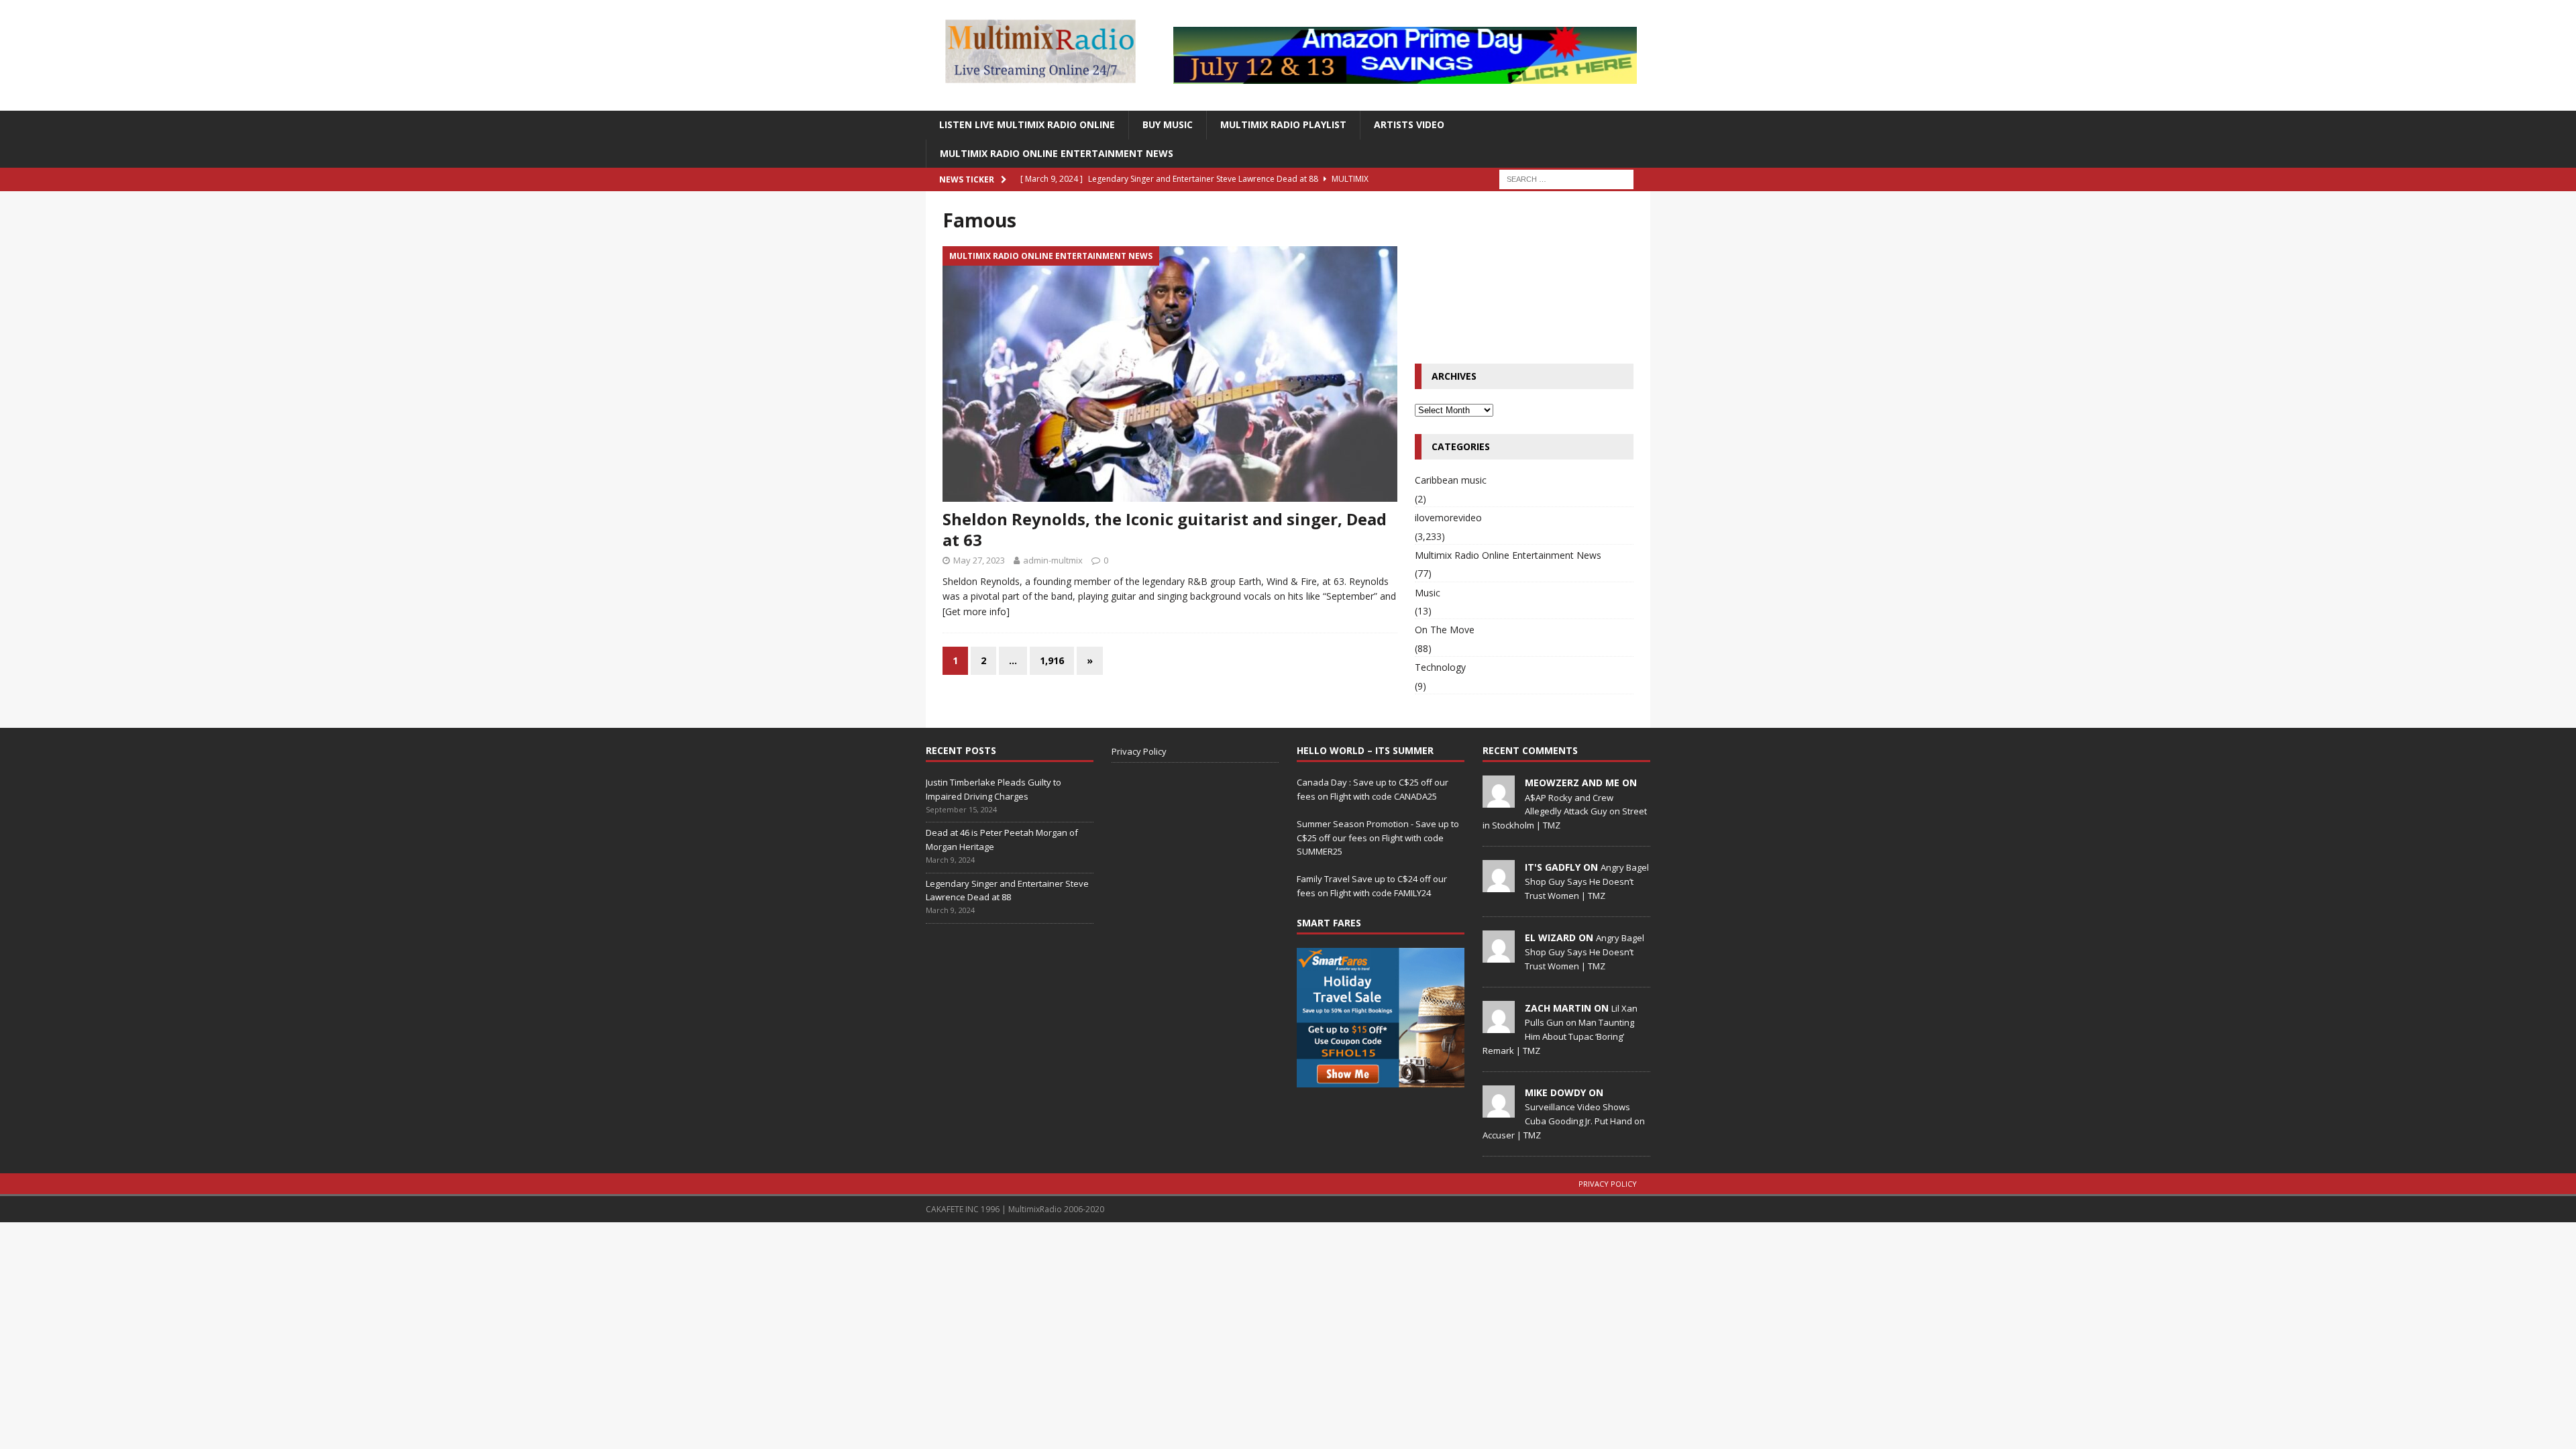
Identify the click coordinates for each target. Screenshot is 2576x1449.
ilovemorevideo (1448, 518)
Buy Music (1168, 124)
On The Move (1445, 630)
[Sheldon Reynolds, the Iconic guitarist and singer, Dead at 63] (1170, 374)
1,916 (1052, 660)
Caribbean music (1451, 480)
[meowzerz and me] (1499, 800)
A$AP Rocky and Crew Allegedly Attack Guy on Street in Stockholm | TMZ (1565, 812)
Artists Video (1409, 124)
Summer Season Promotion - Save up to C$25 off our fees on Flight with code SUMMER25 (1378, 838)
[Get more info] (976, 611)
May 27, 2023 (979, 560)
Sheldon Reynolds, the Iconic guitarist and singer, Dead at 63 (1165, 529)
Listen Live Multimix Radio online (1027, 124)
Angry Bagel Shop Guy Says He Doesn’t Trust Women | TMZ (1587, 881)
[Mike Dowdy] (1499, 1110)
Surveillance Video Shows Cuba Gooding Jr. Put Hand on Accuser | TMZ (1564, 1121)
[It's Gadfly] (1499, 885)
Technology (1440, 667)
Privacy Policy (1139, 751)
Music (1428, 593)
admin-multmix (1053, 560)
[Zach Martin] (1499, 1026)
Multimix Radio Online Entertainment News (1057, 153)
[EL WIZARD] (1499, 955)
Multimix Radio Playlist (1283, 124)
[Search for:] (1566, 178)
